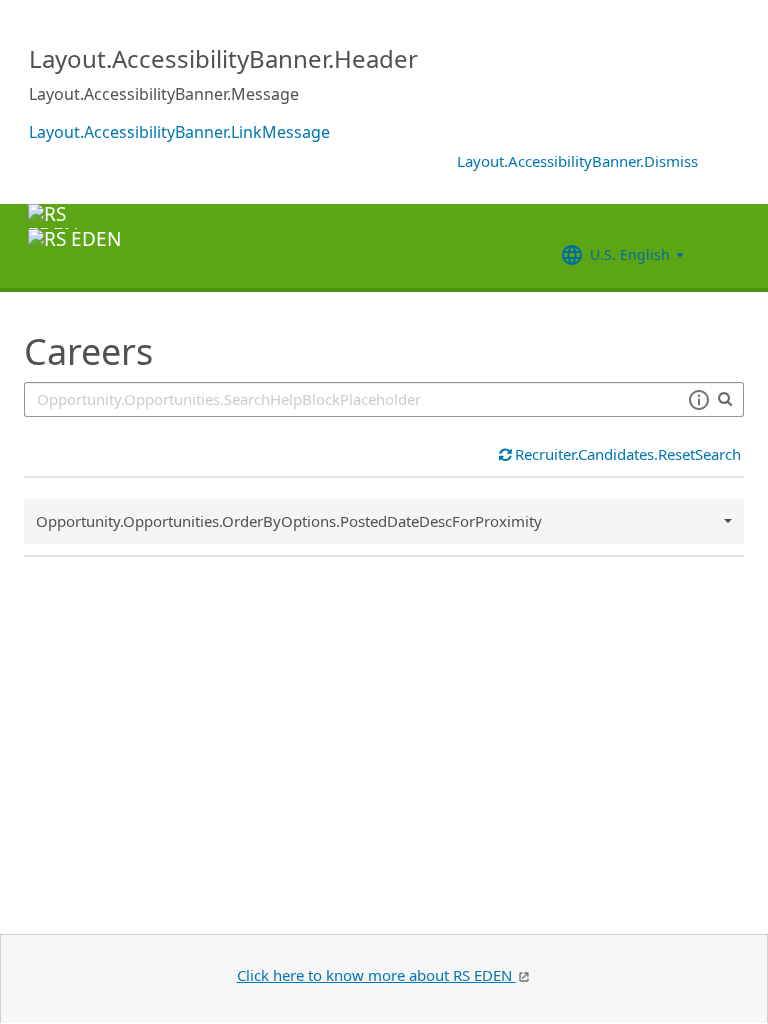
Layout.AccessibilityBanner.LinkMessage (179, 132)
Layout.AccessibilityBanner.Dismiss (577, 161)
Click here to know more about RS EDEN (376, 975)
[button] (698, 400)
